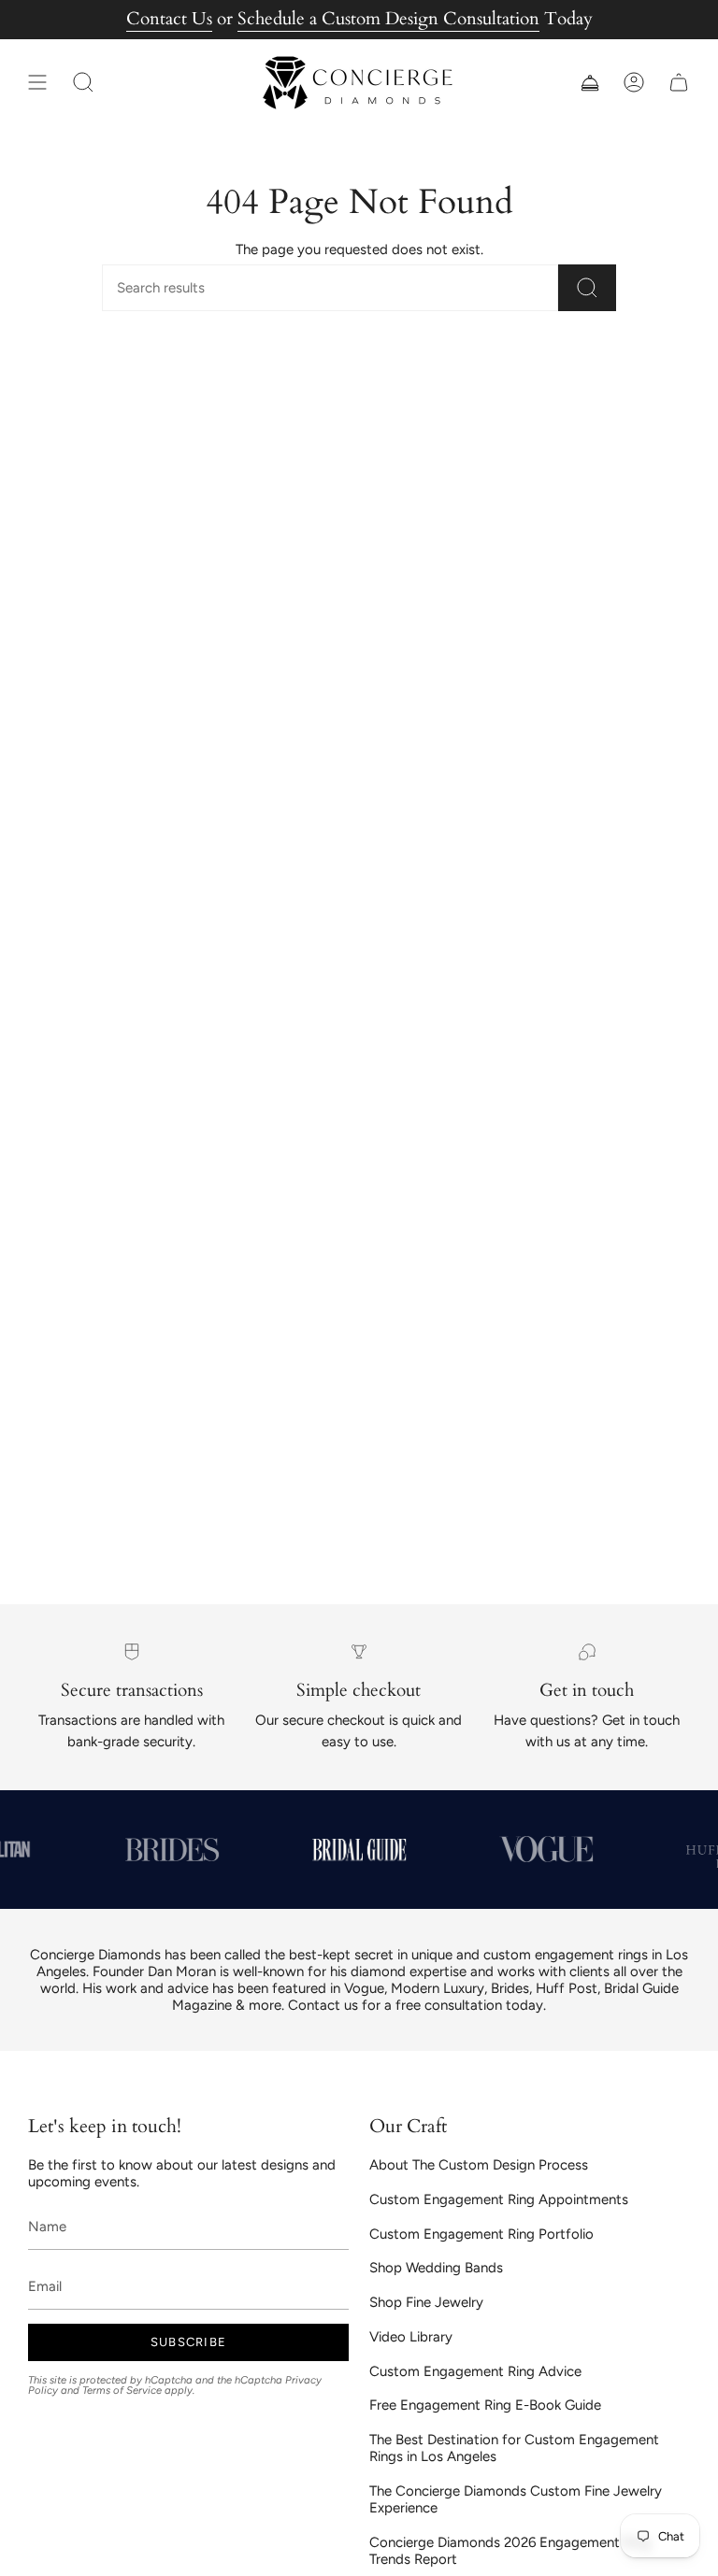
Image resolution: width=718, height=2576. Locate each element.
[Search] (587, 288)
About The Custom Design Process (479, 2165)
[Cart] (679, 83)
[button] (83, 83)
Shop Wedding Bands (436, 2268)
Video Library (411, 2337)
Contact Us (169, 19)
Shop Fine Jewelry (426, 2302)
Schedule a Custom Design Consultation (388, 19)
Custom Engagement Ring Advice (475, 2371)
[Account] (634, 83)
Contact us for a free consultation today (416, 2005)
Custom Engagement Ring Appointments (499, 2199)
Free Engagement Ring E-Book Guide (485, 2405)
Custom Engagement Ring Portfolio (481, 2234)
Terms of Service (122, 2390)
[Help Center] (589, 83)
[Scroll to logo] (172, 1850)
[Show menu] (37, 83)
